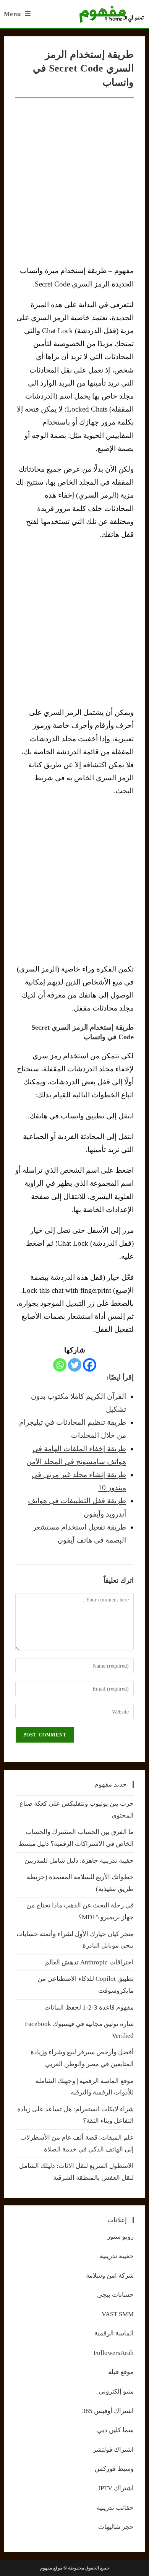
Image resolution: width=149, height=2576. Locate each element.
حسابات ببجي (115, 2295)
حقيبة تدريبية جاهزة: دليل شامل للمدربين (79, 1861)
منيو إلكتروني (116, 2391)
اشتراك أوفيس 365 (108, 2411)
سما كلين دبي (115, 2430)
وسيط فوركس (114, 2469)
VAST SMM (118, 2314)
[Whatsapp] (60, 1365)
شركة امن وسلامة (110, 2276)
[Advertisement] (74, 623)
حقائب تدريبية (115, 2508)
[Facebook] (90, 1365)
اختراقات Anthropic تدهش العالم (89, 1962)
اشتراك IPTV (116, 2488)
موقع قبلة (121, 2372)
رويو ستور (120, 2237)
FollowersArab (114, 2353)
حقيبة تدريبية (117, 2256)
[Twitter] (75, 1365)
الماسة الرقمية (114, 2333)
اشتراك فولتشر (113, 2450)
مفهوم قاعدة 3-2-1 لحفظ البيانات (89, 2007)
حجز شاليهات (116, 2527)
